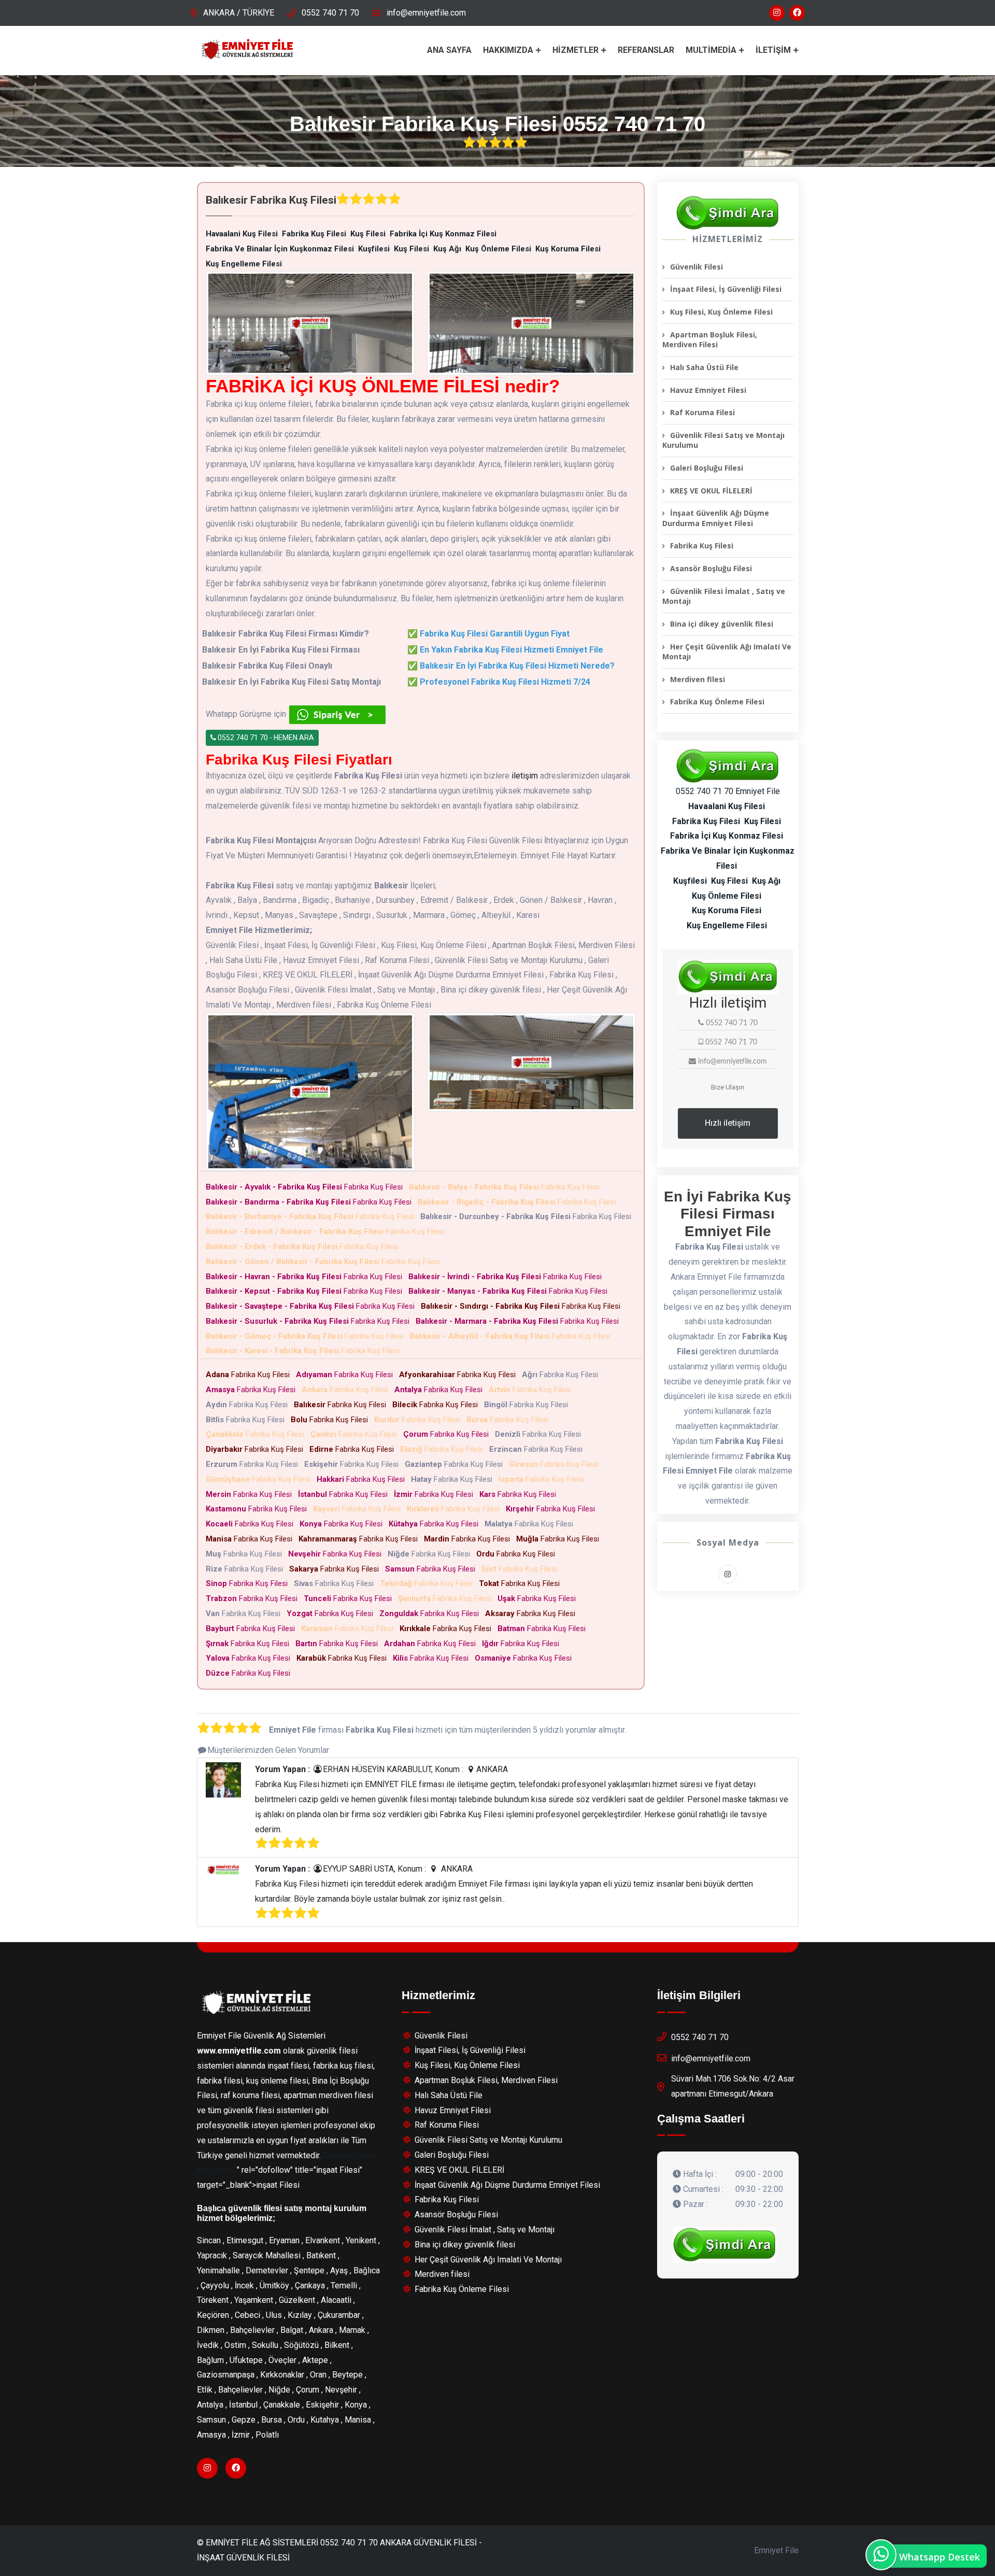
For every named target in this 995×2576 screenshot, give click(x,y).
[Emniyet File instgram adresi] (777, 13)
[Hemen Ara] (724, 2245)
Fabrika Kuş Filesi (306, 1187)
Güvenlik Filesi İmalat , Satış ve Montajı (724, 596)
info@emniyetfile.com (426, 13)
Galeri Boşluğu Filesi (707, 468)
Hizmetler (575, 50)
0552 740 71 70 (330, 13)
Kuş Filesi (215, 2170)
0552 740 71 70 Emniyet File (728, 791)
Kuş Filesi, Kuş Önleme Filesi (721, 312)
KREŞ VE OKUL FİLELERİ (711, 491)
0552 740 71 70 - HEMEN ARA (265, 738)
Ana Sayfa (449, 50)
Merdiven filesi (698, 679)
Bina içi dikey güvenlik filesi (722, 624)
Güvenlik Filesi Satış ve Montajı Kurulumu (723, 440)
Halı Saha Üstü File (704, 367)
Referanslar (646, 50)
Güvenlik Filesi (696, 267)
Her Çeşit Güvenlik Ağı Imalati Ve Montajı (727, 652)
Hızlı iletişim (728, 1123)
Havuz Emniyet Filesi (708, 390)
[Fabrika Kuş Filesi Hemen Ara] (728, 213)
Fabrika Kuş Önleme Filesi (717, 702)
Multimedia (711, 50)
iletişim (525, 776)
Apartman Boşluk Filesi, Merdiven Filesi (710, 340)
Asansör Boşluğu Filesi (711, 568)
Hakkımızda (508, 50)
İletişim (773, 50)
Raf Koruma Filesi (702, 412)
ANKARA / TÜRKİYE (239, 13)
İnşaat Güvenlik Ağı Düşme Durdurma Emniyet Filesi (716, 518)
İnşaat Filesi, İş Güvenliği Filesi (726, 289)
